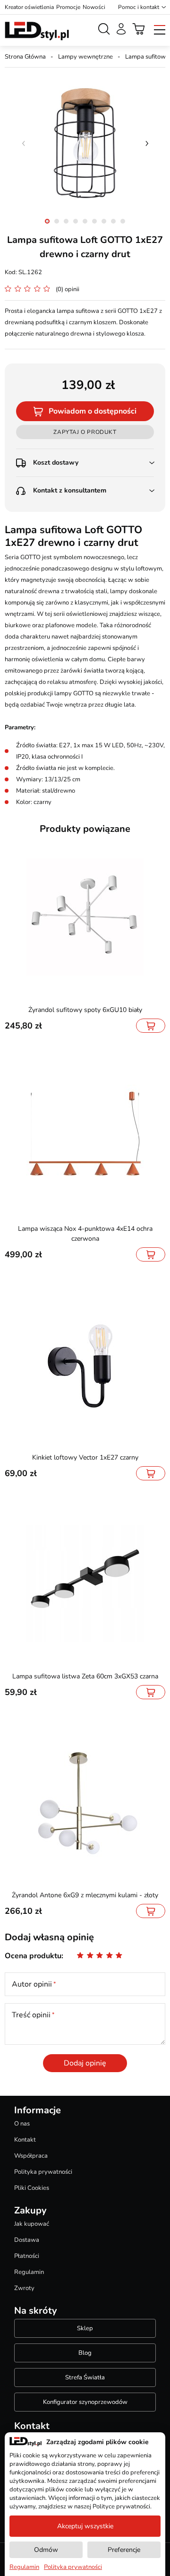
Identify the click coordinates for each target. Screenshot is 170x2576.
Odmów (46, 2550)
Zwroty (24, 2288)
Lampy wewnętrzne (85, 57)
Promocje (68, 7)
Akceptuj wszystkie (85, 2526)
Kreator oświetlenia (29, 7)
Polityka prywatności (43, 2172)
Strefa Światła (85, 2377)
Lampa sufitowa (147, 57)
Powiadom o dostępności (93, 411)
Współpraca (31, 2156)
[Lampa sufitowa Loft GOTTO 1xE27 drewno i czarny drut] (85, 143)
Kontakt (25, 2140)
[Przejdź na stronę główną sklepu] (37, 31)
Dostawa (27, 2240)
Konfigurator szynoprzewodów (85, 2402)
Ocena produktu (33, 1956)
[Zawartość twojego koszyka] (139, 29)
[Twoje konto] (121, 29)
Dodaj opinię (85, 2063)
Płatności (27, 2256)
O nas (22, 2124)
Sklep (85, 2328)
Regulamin (29, 2272)
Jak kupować (32, 2224)
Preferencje (124, 2550)
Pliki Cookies (32, 2188)
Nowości (94, 7)
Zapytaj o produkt (85, 432)
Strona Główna (25, 57)
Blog (85, 2353)
